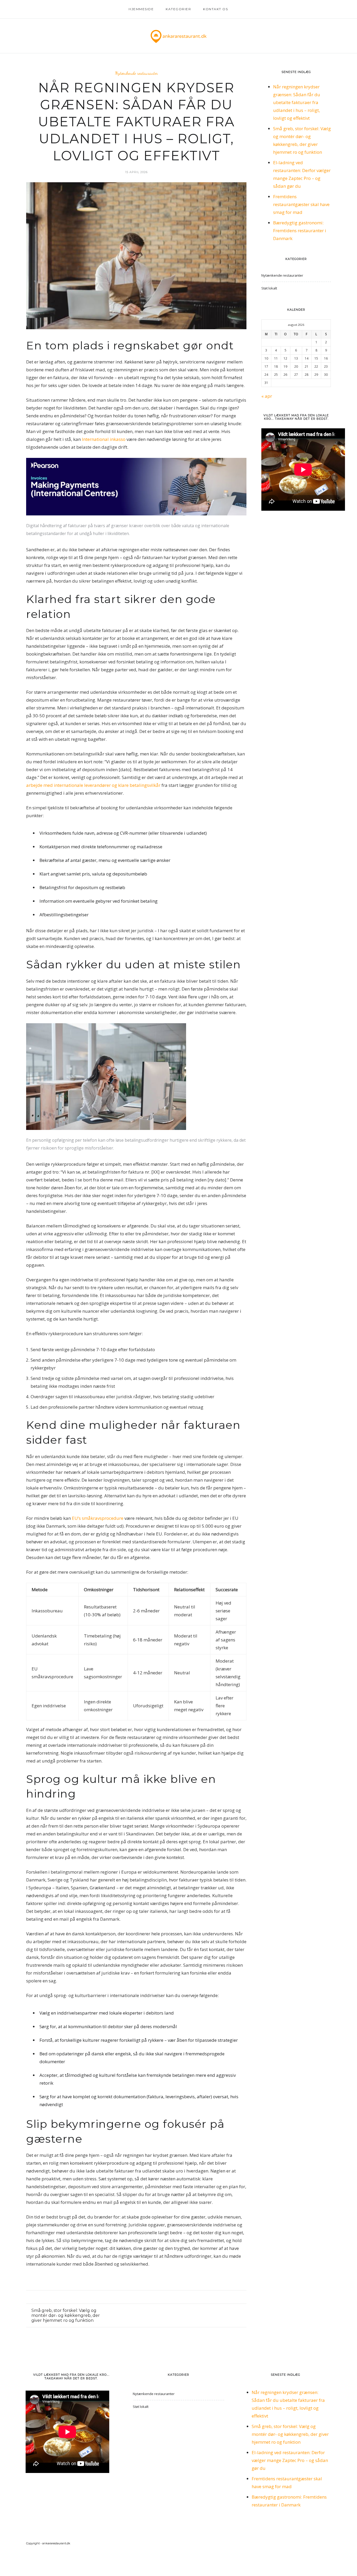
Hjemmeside (141, 9)
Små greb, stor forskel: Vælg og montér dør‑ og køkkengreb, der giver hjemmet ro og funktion (290, 2434)
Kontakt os (215, 9)
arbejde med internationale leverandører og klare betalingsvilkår (93, 785)
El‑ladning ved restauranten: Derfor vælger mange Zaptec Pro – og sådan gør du (290, 2460)
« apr (267, 396)
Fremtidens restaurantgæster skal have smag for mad (301, 204)
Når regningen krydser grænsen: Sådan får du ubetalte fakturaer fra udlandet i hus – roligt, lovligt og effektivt (297, 102)
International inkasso (104, 439)
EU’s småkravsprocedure (98, 1518)
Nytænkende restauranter (136, 73)
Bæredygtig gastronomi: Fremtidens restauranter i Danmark (300, 231)
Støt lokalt (269, 288)
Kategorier (178, 9)
